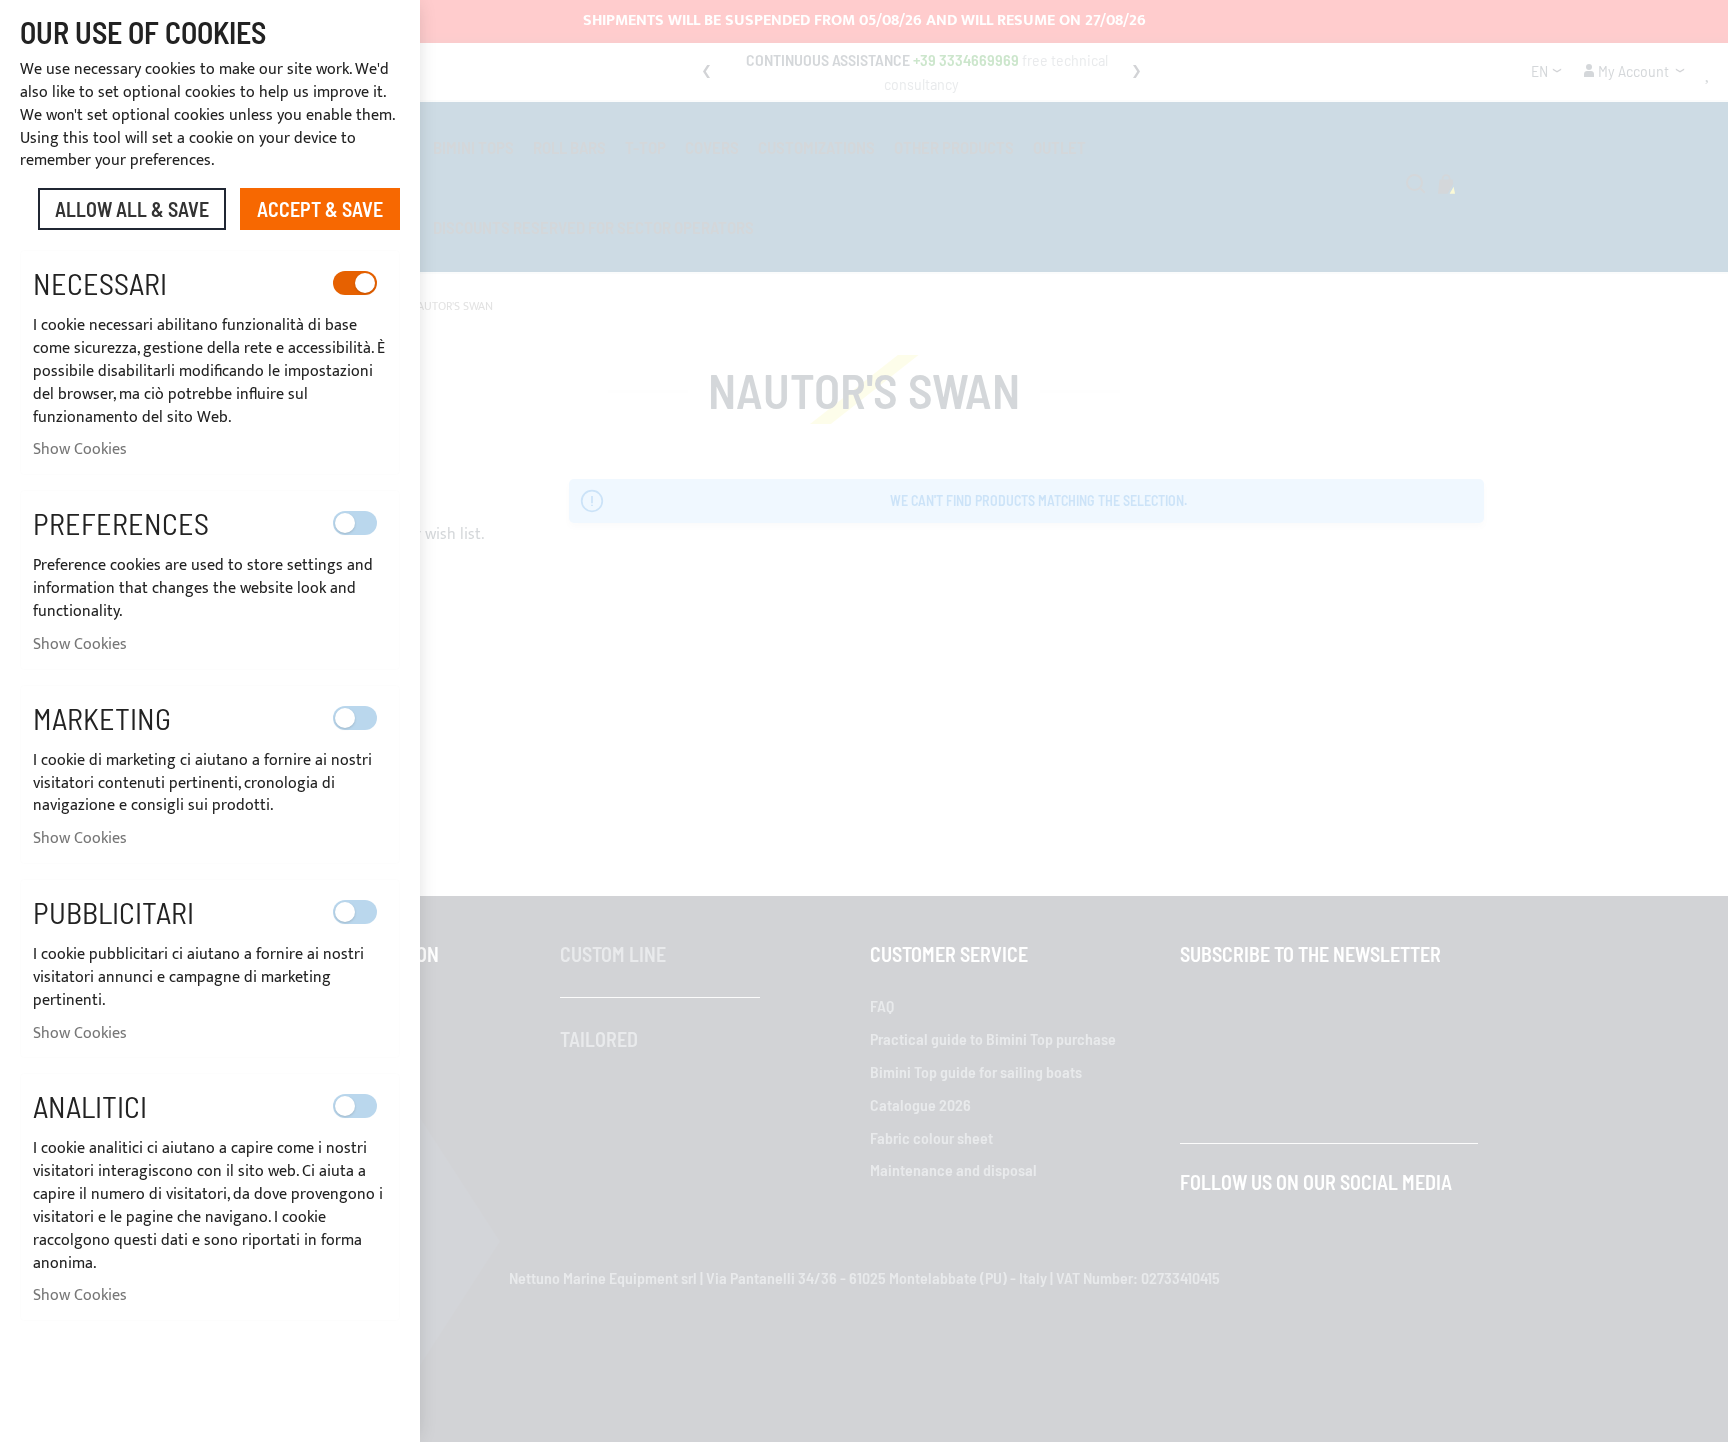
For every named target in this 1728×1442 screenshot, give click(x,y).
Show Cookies (80, 449)
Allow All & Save (132, 209)
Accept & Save (320, 209)
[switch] (355, 283)
